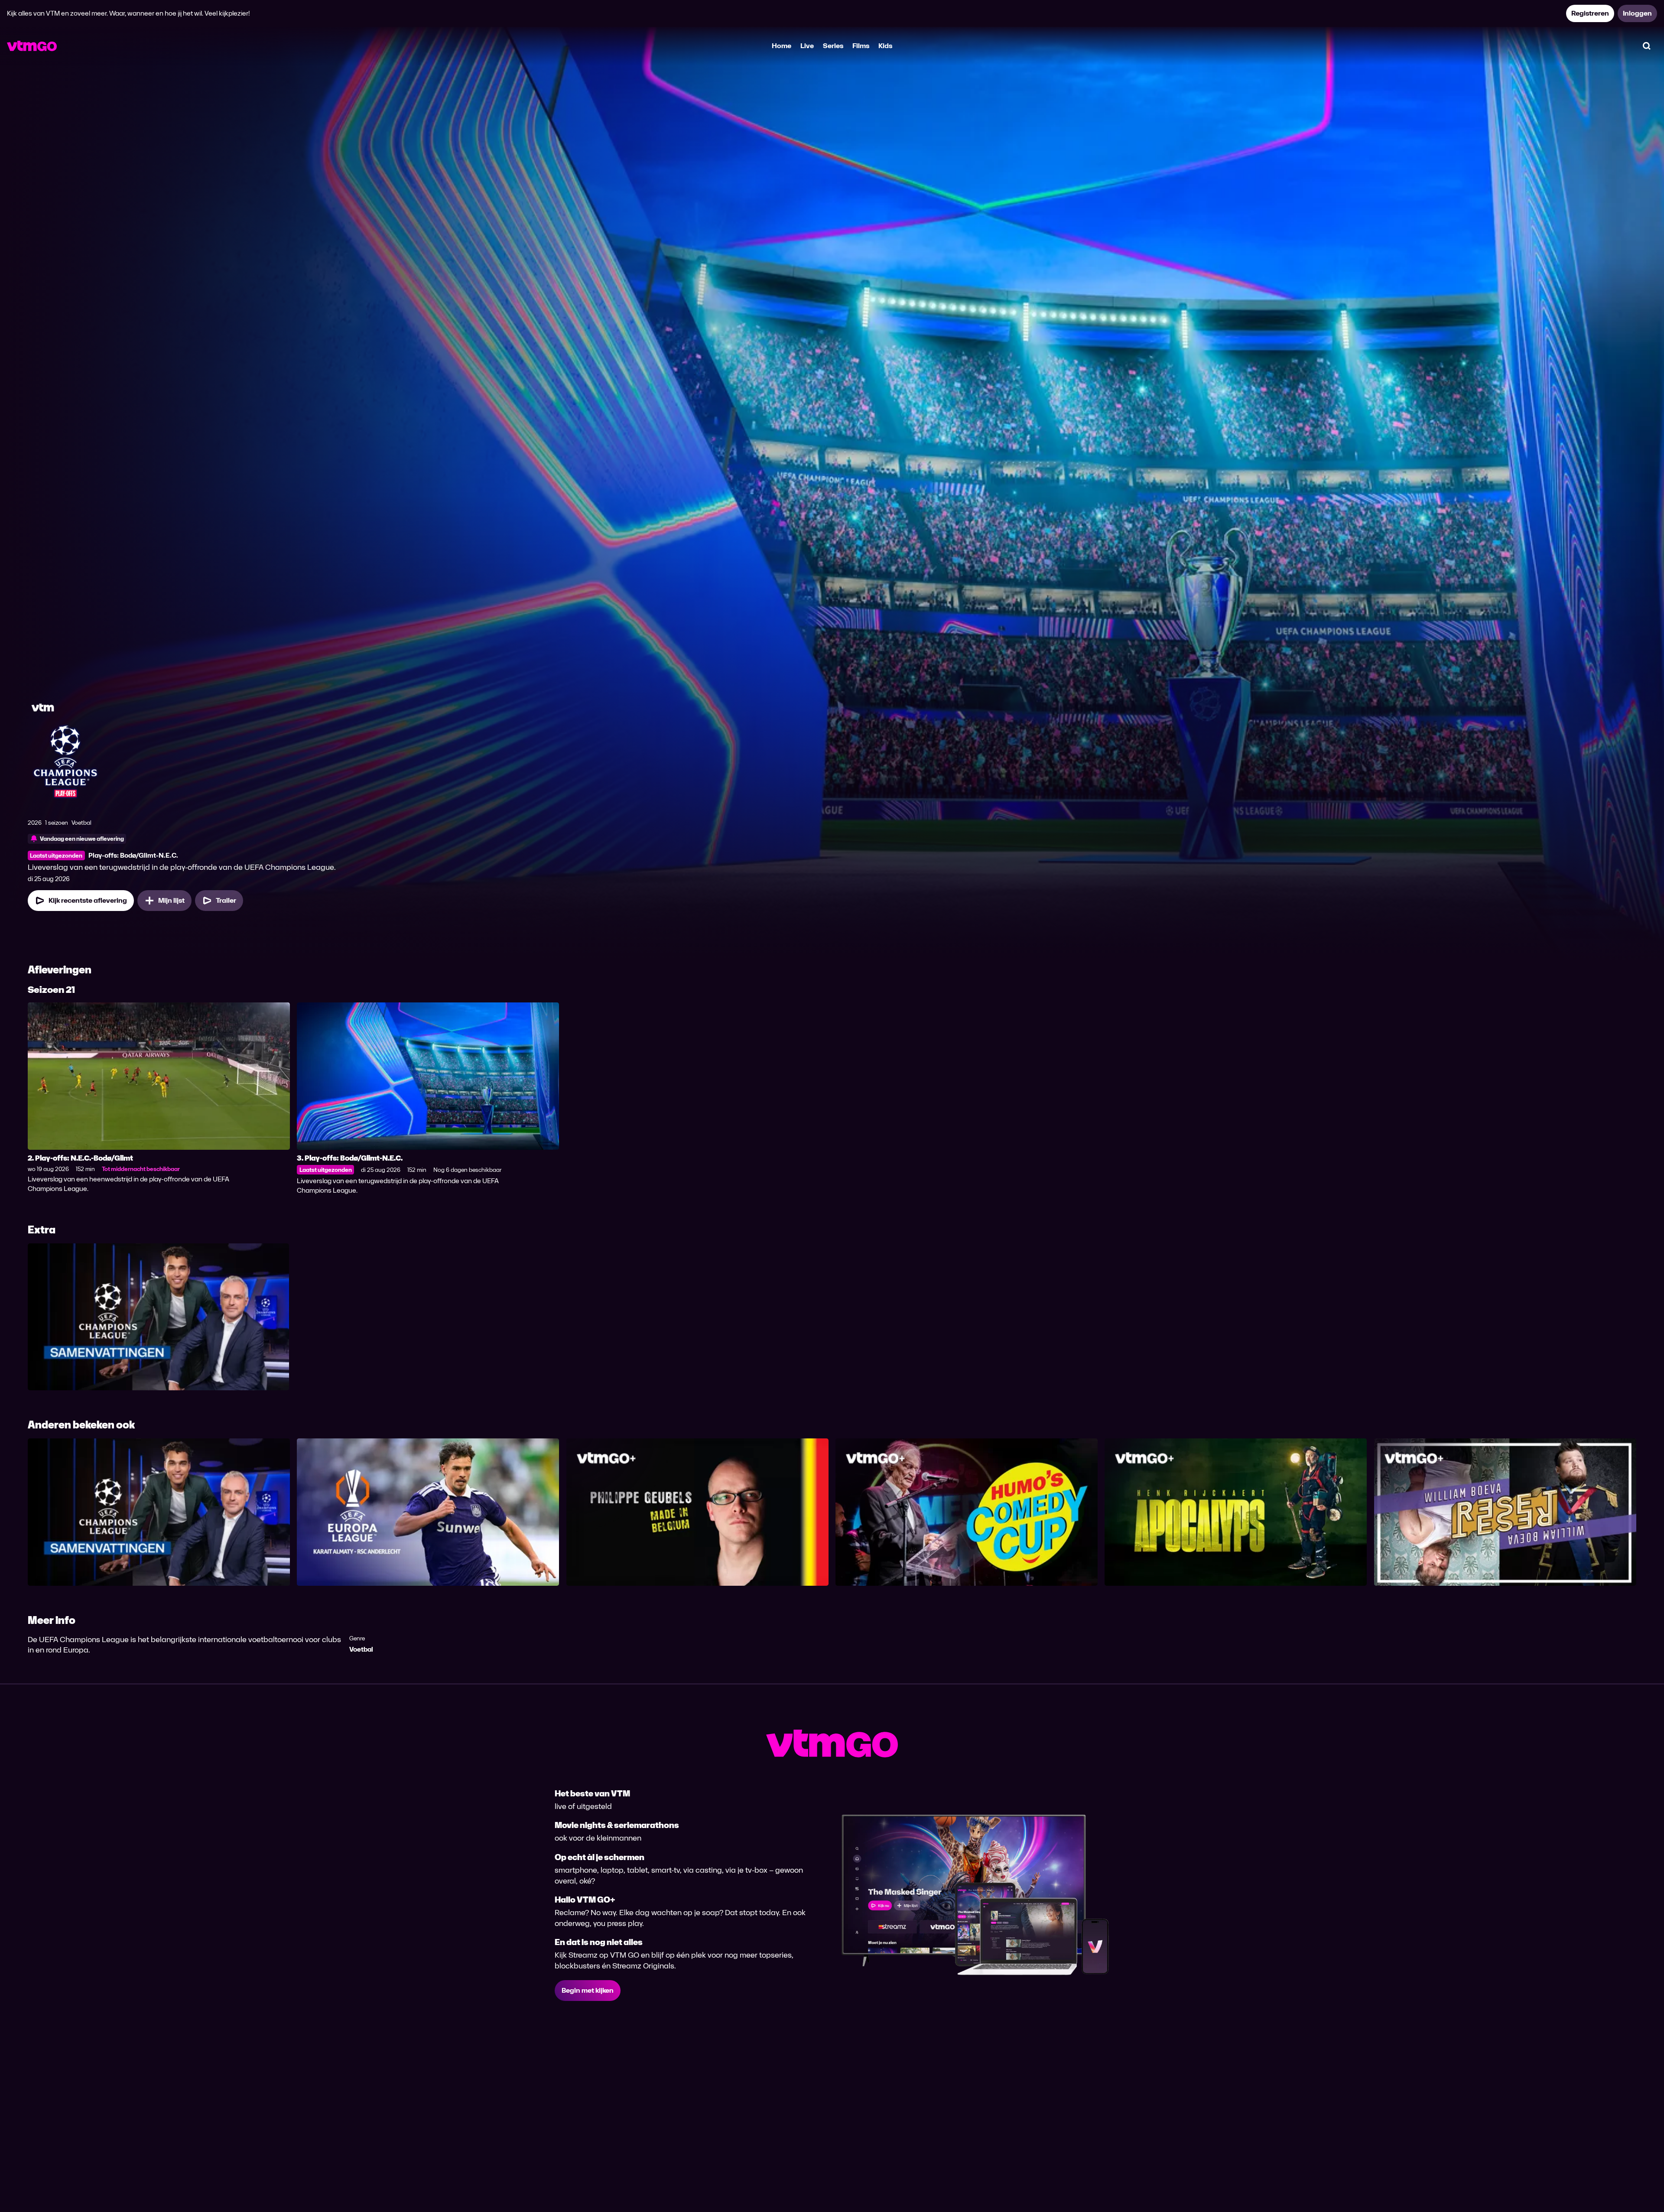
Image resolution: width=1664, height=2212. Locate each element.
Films (861, 46)
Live (807, 46)
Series (833, 46)
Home (782, 46)
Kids (885, 46)
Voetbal (361, 1649)
